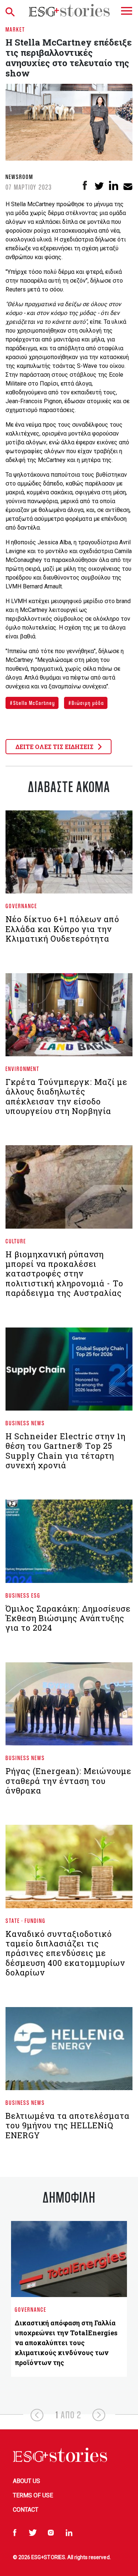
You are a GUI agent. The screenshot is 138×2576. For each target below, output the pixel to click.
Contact (26, 2510)
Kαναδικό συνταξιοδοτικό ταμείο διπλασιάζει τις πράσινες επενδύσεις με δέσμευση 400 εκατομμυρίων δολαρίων (65, 1953)
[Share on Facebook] (85, 185)
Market (15, 29)
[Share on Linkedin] (114, 185)
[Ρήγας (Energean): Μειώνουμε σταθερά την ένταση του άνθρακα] (69, 1707)
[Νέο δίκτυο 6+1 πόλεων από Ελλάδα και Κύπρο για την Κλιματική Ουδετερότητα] (69, 855)
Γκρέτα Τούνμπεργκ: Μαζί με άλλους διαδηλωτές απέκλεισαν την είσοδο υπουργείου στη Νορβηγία (66, 1096)
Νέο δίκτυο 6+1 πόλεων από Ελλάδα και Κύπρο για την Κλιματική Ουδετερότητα (62, 929)
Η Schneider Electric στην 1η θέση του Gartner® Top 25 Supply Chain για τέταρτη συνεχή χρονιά (66, 1451)
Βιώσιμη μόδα (87, 703)
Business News (25, 1423)
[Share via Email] (128, 185)
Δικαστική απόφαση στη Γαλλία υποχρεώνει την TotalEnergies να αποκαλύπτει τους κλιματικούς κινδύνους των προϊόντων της (66, 2343)
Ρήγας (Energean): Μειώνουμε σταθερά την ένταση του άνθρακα (68, 1781)
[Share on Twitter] (99, 185)
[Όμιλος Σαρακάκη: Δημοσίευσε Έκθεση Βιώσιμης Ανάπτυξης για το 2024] (69, 1544)
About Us (26, 2481)
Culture (16, 1241)
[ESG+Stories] (69, 10)
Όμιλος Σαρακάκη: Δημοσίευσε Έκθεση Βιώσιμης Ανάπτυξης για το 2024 (68, 1618)
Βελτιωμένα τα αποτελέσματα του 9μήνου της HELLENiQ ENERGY (68, 2125)
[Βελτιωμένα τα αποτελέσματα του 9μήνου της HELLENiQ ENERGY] (69, 2052)
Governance (21, 906)
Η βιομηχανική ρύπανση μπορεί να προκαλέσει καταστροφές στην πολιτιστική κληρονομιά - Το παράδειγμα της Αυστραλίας (64, 1274)
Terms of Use (33, 2495)
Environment (22, 1069)
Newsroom (19, 177)
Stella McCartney (33, 703)
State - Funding (26, 1921)
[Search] (12, 10)
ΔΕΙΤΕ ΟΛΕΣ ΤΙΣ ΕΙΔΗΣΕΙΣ (55, 747)
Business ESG (23, 1595)
